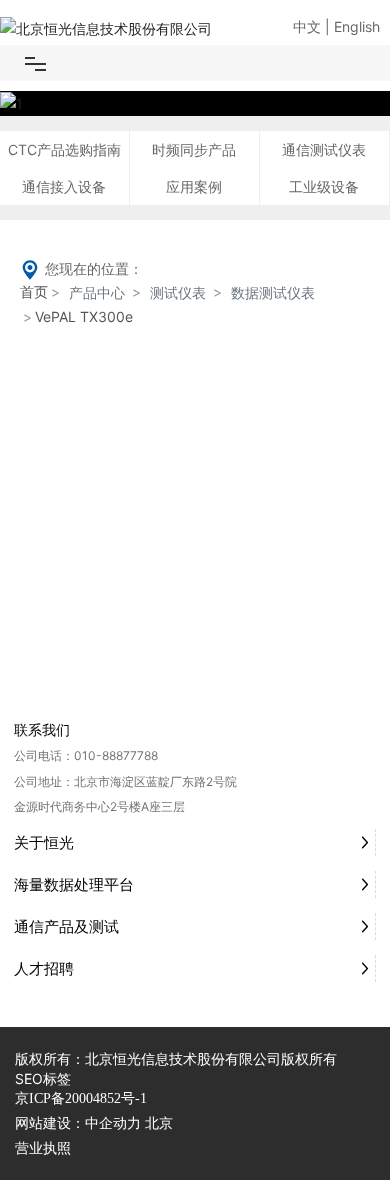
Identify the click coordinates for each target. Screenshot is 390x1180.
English (357, 26)
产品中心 (97, 292)
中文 (307, 26)
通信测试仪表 (324, 149)
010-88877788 (116, 755)
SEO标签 (43, 1078)
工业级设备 (324, 186)
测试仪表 (178, 292)
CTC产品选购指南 (64, 149)
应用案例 (194, 186)
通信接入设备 (64, 186)
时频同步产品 (194, 149)
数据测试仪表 (273, 292)
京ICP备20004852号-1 (81, 1098)
